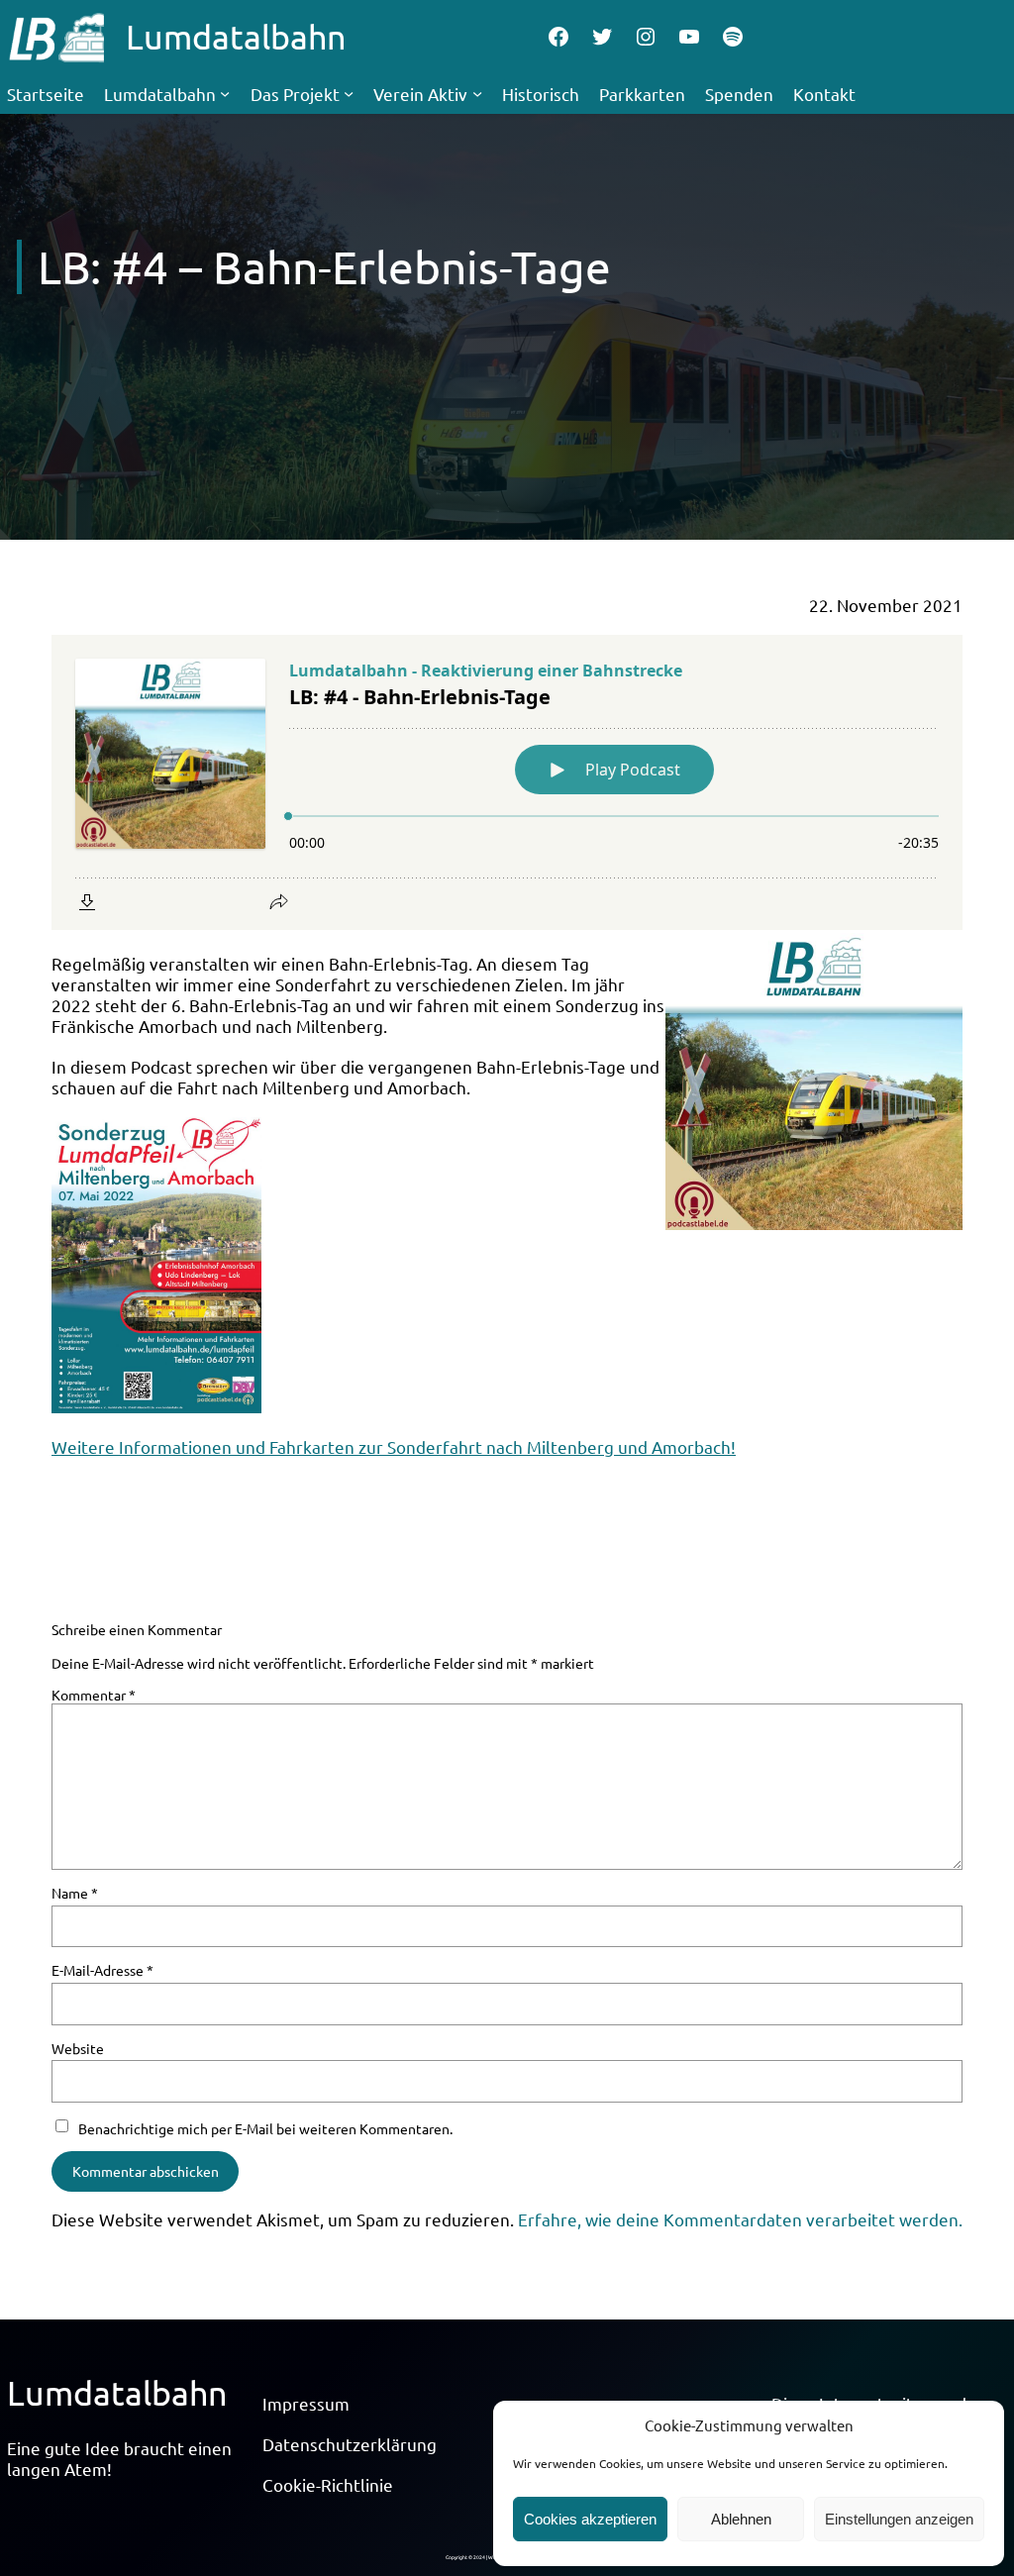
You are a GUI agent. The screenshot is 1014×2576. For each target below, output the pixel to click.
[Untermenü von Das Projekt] (349, 93)
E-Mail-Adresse (102, 1970)
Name (75, 1893)
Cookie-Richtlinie (328, 2484)
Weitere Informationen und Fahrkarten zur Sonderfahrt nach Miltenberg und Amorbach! (394, 1446)
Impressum (306, 2403)
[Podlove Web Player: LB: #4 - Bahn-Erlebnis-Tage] (507, 782)
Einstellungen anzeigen (899, 2519)
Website (78, 2048)
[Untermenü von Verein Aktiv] (477, 93)
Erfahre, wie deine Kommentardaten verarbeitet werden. (740, 2219)
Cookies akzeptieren (590, 2519)
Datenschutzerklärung (350, 2444)
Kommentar (94, 1695)
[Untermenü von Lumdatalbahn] (225, 93)
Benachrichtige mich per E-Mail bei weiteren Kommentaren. (265, 2128)
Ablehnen (741, 2519)
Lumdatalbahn (236, 37)
